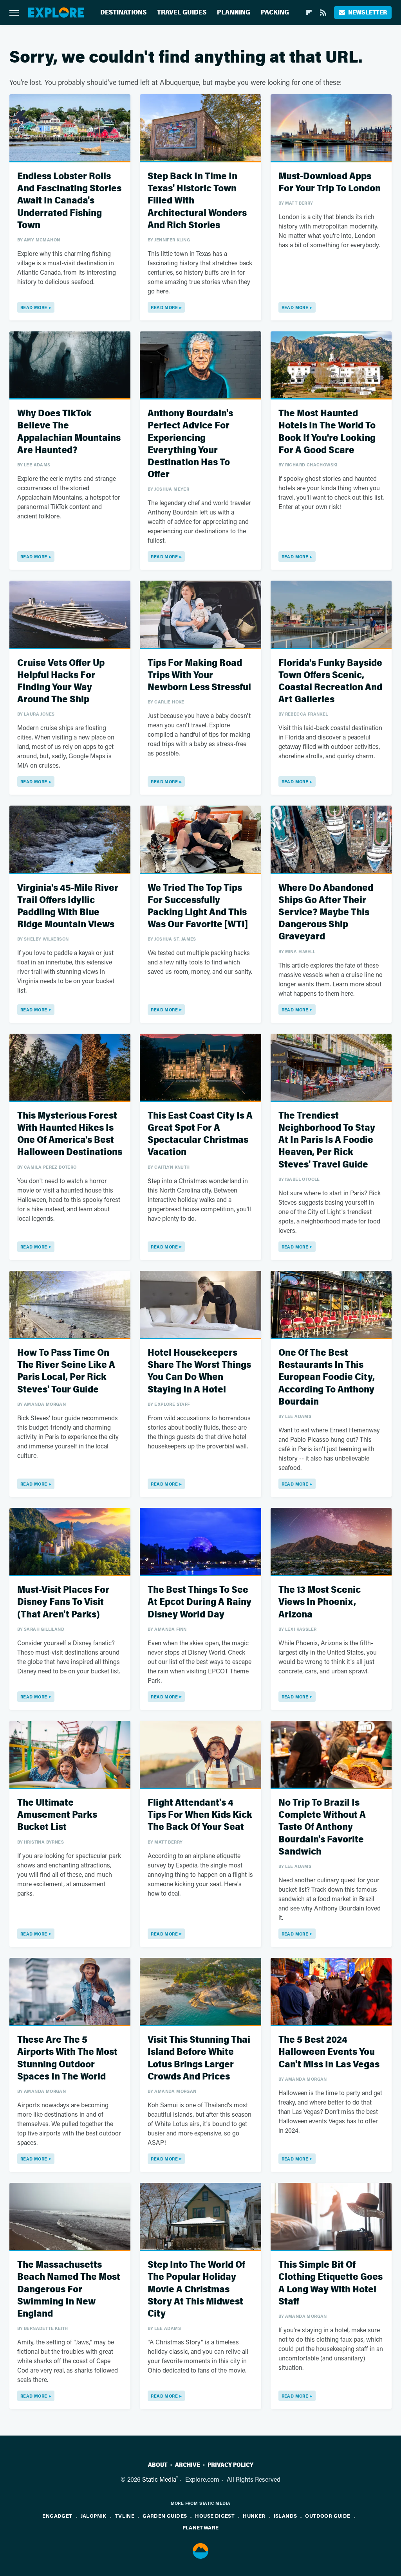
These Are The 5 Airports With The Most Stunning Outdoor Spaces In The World (67, 2058)
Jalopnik (94, 2516)
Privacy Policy (230, 2465)
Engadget (57, 2516)
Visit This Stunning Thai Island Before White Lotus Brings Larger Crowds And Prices (199, 2058)
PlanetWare (201, 2527)
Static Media (159, 2479)
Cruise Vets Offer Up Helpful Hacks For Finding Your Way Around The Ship (61, 681)
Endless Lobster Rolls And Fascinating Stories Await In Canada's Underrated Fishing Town (69, 201)
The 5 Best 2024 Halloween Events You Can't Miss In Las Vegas (329, 2052)
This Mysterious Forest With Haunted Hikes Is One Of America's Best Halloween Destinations (70, 1134)
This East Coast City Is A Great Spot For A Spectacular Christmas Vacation (200, 1134)
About (158, 2465)
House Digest (215, 2516)
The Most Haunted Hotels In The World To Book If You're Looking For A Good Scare (327, 432)
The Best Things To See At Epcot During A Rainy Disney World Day (200, 1602)
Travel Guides (182, 12)
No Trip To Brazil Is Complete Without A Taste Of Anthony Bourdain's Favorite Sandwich (322, 1827)
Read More (34, 307)
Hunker (254, 2516)
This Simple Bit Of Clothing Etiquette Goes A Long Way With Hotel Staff (331, 2283)
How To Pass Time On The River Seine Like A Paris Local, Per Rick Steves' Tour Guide (66, 1371)
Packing (275, 12)
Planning (234, 12)
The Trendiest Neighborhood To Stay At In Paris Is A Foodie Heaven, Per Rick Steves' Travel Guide (327, 1140)
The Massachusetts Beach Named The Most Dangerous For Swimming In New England (69, 2289)
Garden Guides (165, 2516)
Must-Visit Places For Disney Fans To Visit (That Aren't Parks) (63, 1602)
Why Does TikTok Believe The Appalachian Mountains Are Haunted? (69, 432)
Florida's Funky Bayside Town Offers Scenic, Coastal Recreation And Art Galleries (330, 681)
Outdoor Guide (328, 2516)
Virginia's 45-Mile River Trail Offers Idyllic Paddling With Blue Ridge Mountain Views (68, 906)
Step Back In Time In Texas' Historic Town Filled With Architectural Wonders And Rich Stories (197, 201)
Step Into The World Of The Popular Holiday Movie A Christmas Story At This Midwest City (196, 2289)
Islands (285, 2516)
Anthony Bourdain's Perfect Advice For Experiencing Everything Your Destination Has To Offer (190, 444)
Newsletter (368, 12)
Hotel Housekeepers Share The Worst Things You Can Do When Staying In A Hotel (199, 1371)
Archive (188, 2465)
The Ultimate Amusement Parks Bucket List (57, 1815)
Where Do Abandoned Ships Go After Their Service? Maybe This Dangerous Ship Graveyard (326, 912)
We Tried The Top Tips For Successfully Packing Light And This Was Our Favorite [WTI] (198, 906)
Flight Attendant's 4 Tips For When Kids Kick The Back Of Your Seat (200, 1815)
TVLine (125, 2516)
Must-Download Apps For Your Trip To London (330, 182)
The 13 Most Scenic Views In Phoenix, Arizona (320, 1602)
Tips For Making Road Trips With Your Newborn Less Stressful (199, 675)
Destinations (123, 12)
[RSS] (323, 13)
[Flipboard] (309, 13)
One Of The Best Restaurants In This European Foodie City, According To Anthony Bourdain (327, 1377)
